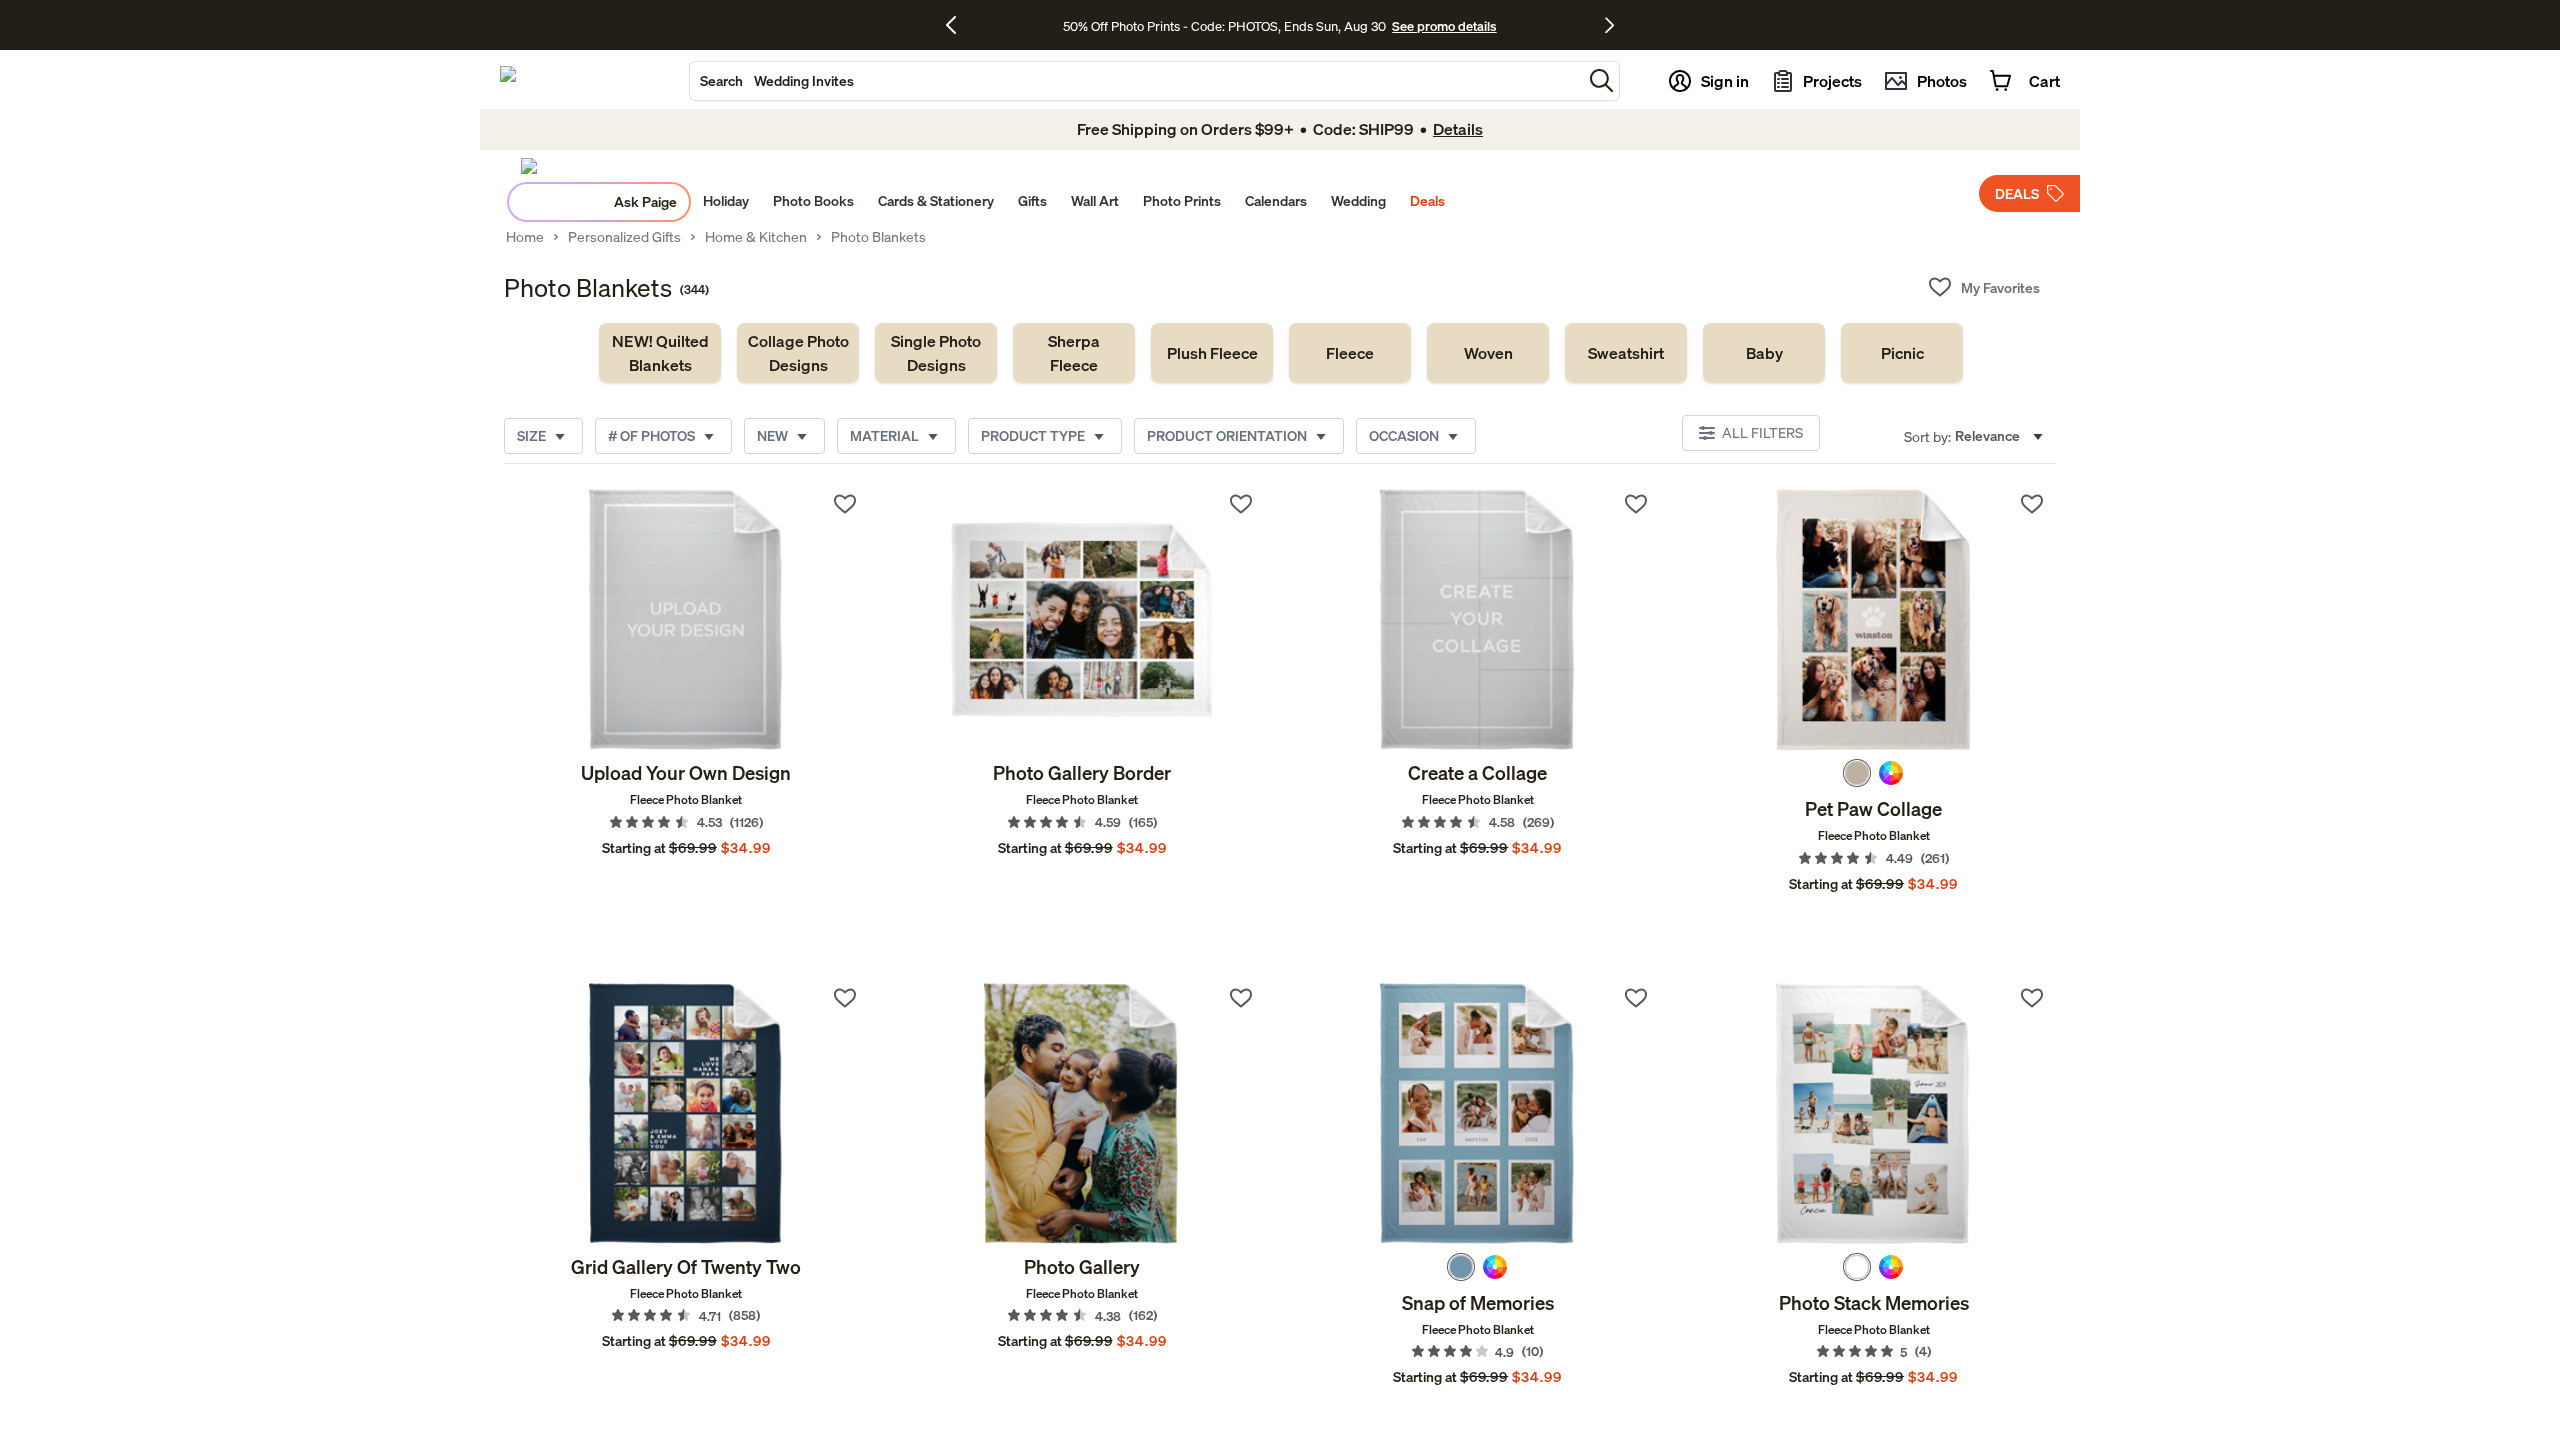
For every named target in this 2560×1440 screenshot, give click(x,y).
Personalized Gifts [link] (624, 237)
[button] (1601, 80)
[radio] (1857, 773)
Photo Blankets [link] (878, 237)
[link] (660, 353)
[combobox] (1136, 81)
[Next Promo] (1609, 25)
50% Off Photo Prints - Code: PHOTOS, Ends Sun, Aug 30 (1224, 26)
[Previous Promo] (958, 25)
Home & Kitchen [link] (756, 237)
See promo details (1444, 26)
